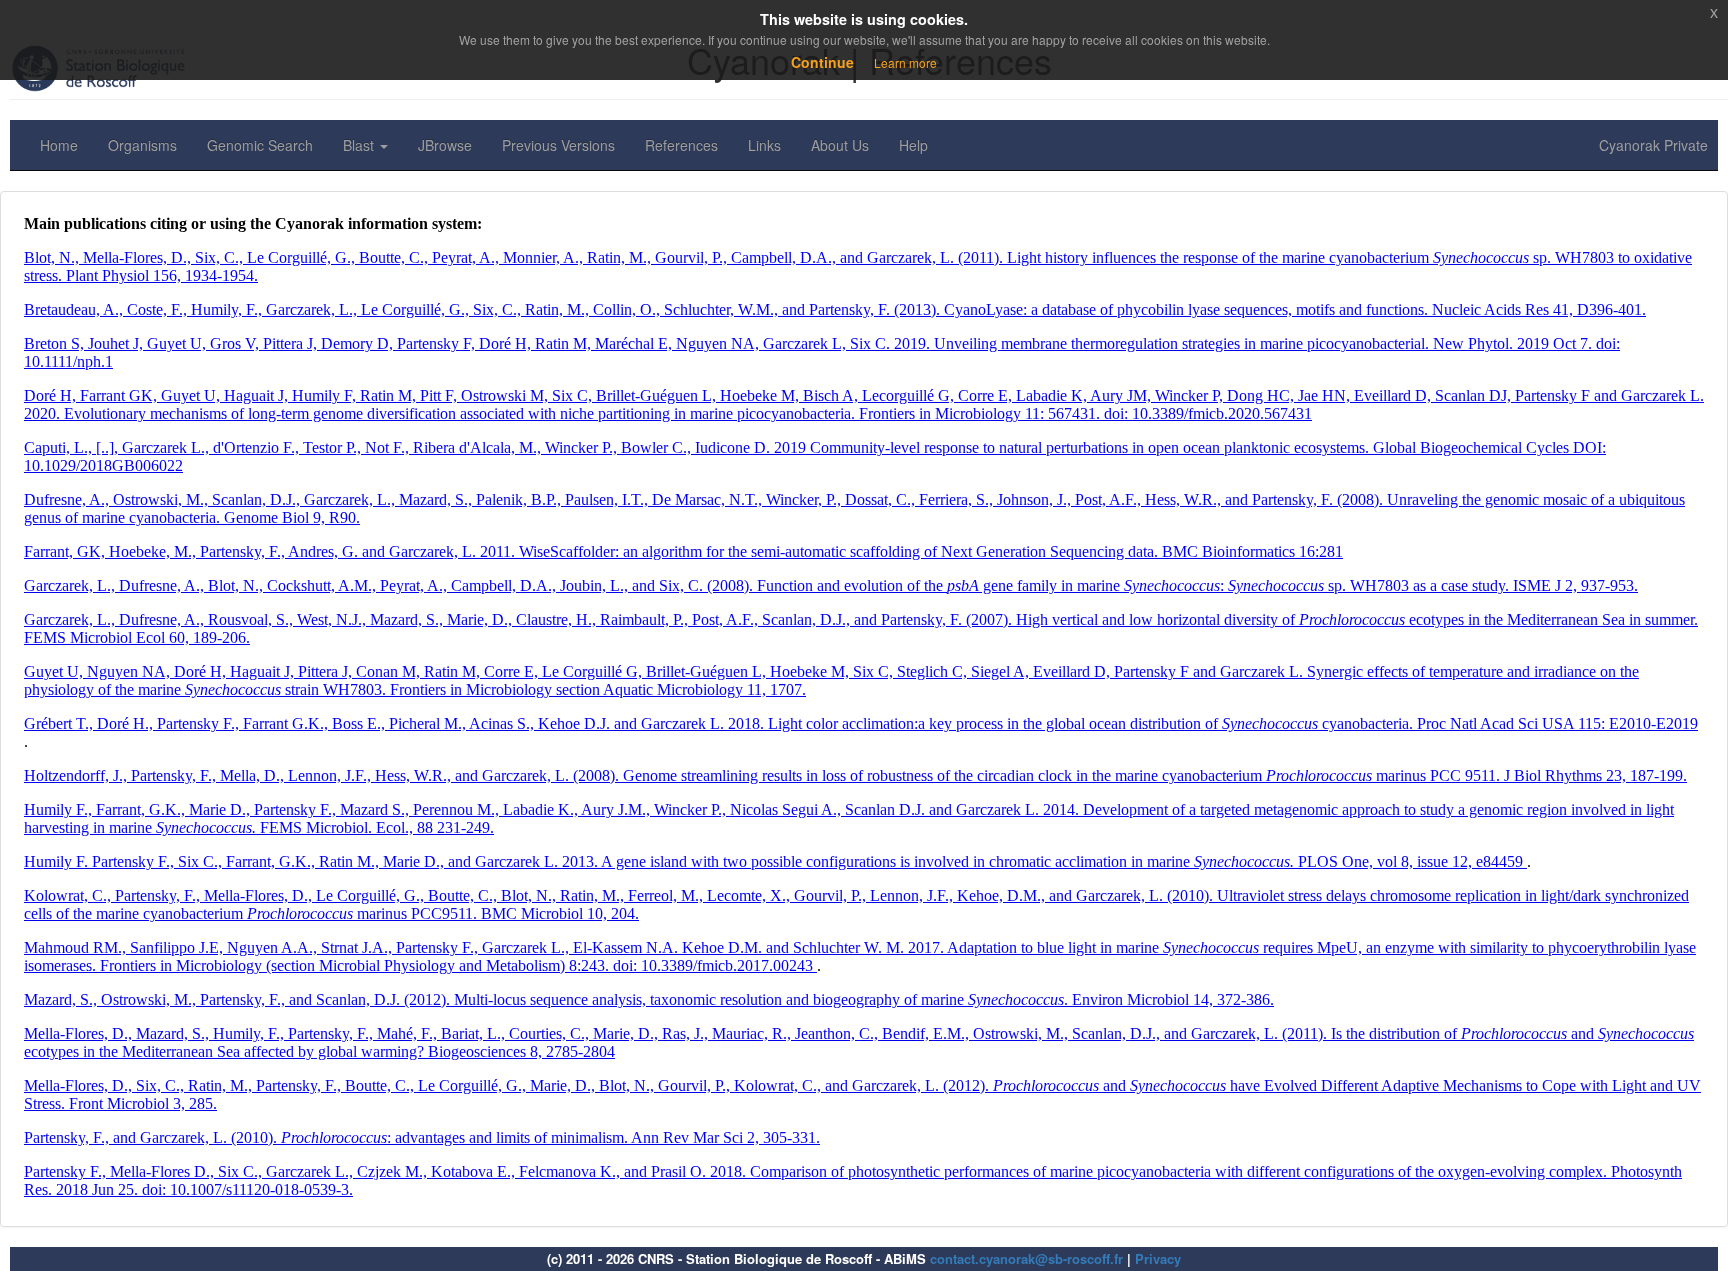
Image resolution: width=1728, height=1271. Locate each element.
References (681, 145)
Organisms (142, 145)
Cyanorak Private (1653, 145)
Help (913, 145)
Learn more (905, 62)
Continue (822, 62)
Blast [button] (360, 145)
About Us (840, 145)
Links (764, 145)
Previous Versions (558, 145)
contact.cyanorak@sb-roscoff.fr (1026, 1258)
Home (59, 145)
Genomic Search (260, 145)
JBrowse (445, 145)
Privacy (1158, 1258)
